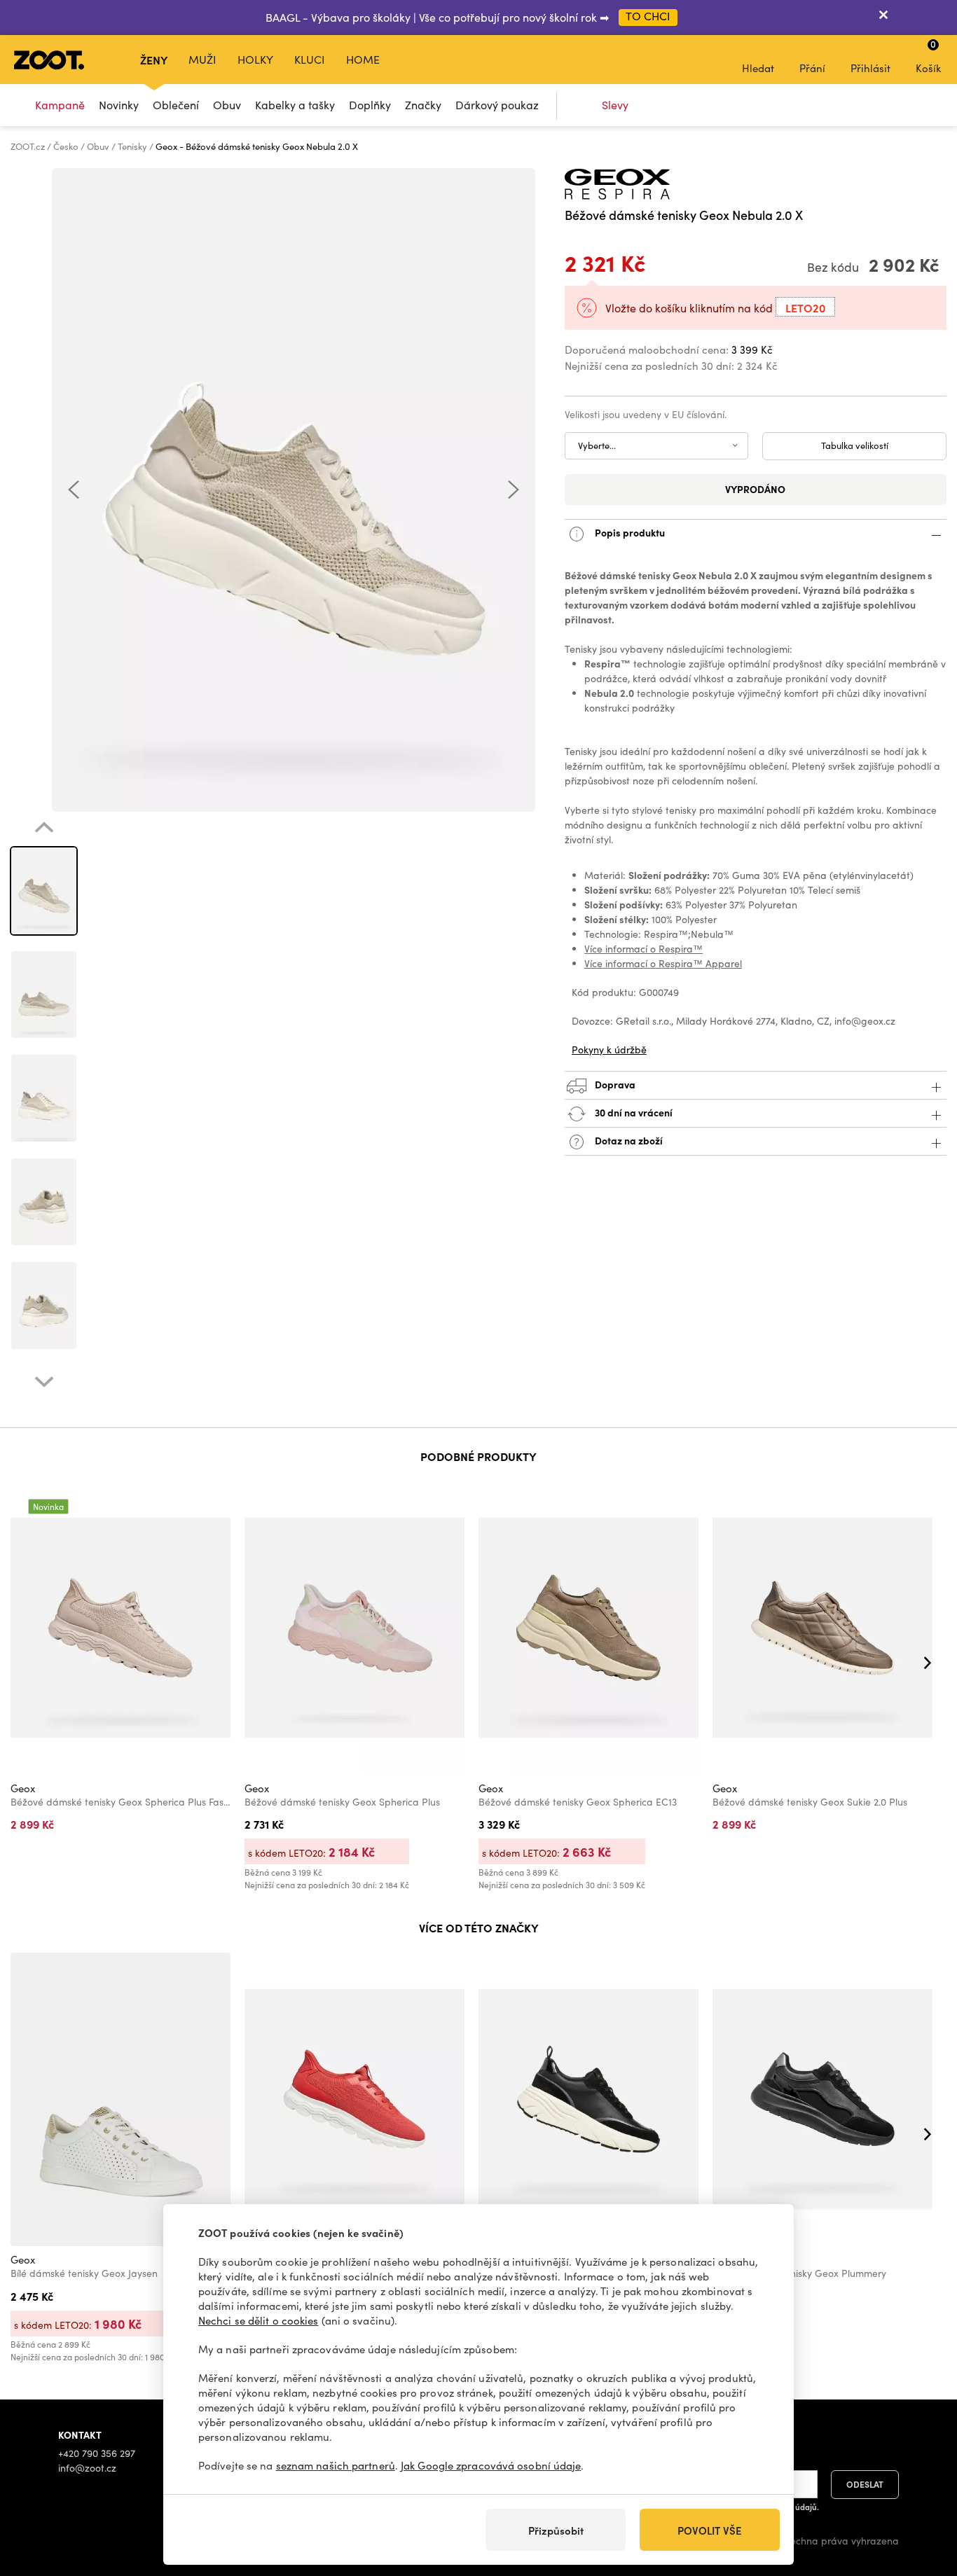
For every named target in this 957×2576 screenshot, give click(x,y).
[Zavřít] (883, 18)
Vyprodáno (755, 489)
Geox (23, 1788)
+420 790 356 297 (97, 2453)
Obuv (227, 105)
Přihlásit (870, 68)
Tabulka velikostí (855, 445)
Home (363, 59)
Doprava (614, 1083)
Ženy (154, 60)
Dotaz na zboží (628, 1140)
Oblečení (176, 105)
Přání (812, 68)
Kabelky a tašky (295, 105)
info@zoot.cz (87, 2468)
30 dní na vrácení (633, 1112)
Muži (202, 59)
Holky (255, 59)
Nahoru (922, 2491)
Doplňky (370, 105)
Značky (423, 105)
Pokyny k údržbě (609, 1050)
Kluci (310, 59)
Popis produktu (629, 532)
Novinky (119, 105)
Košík (928, 56)
